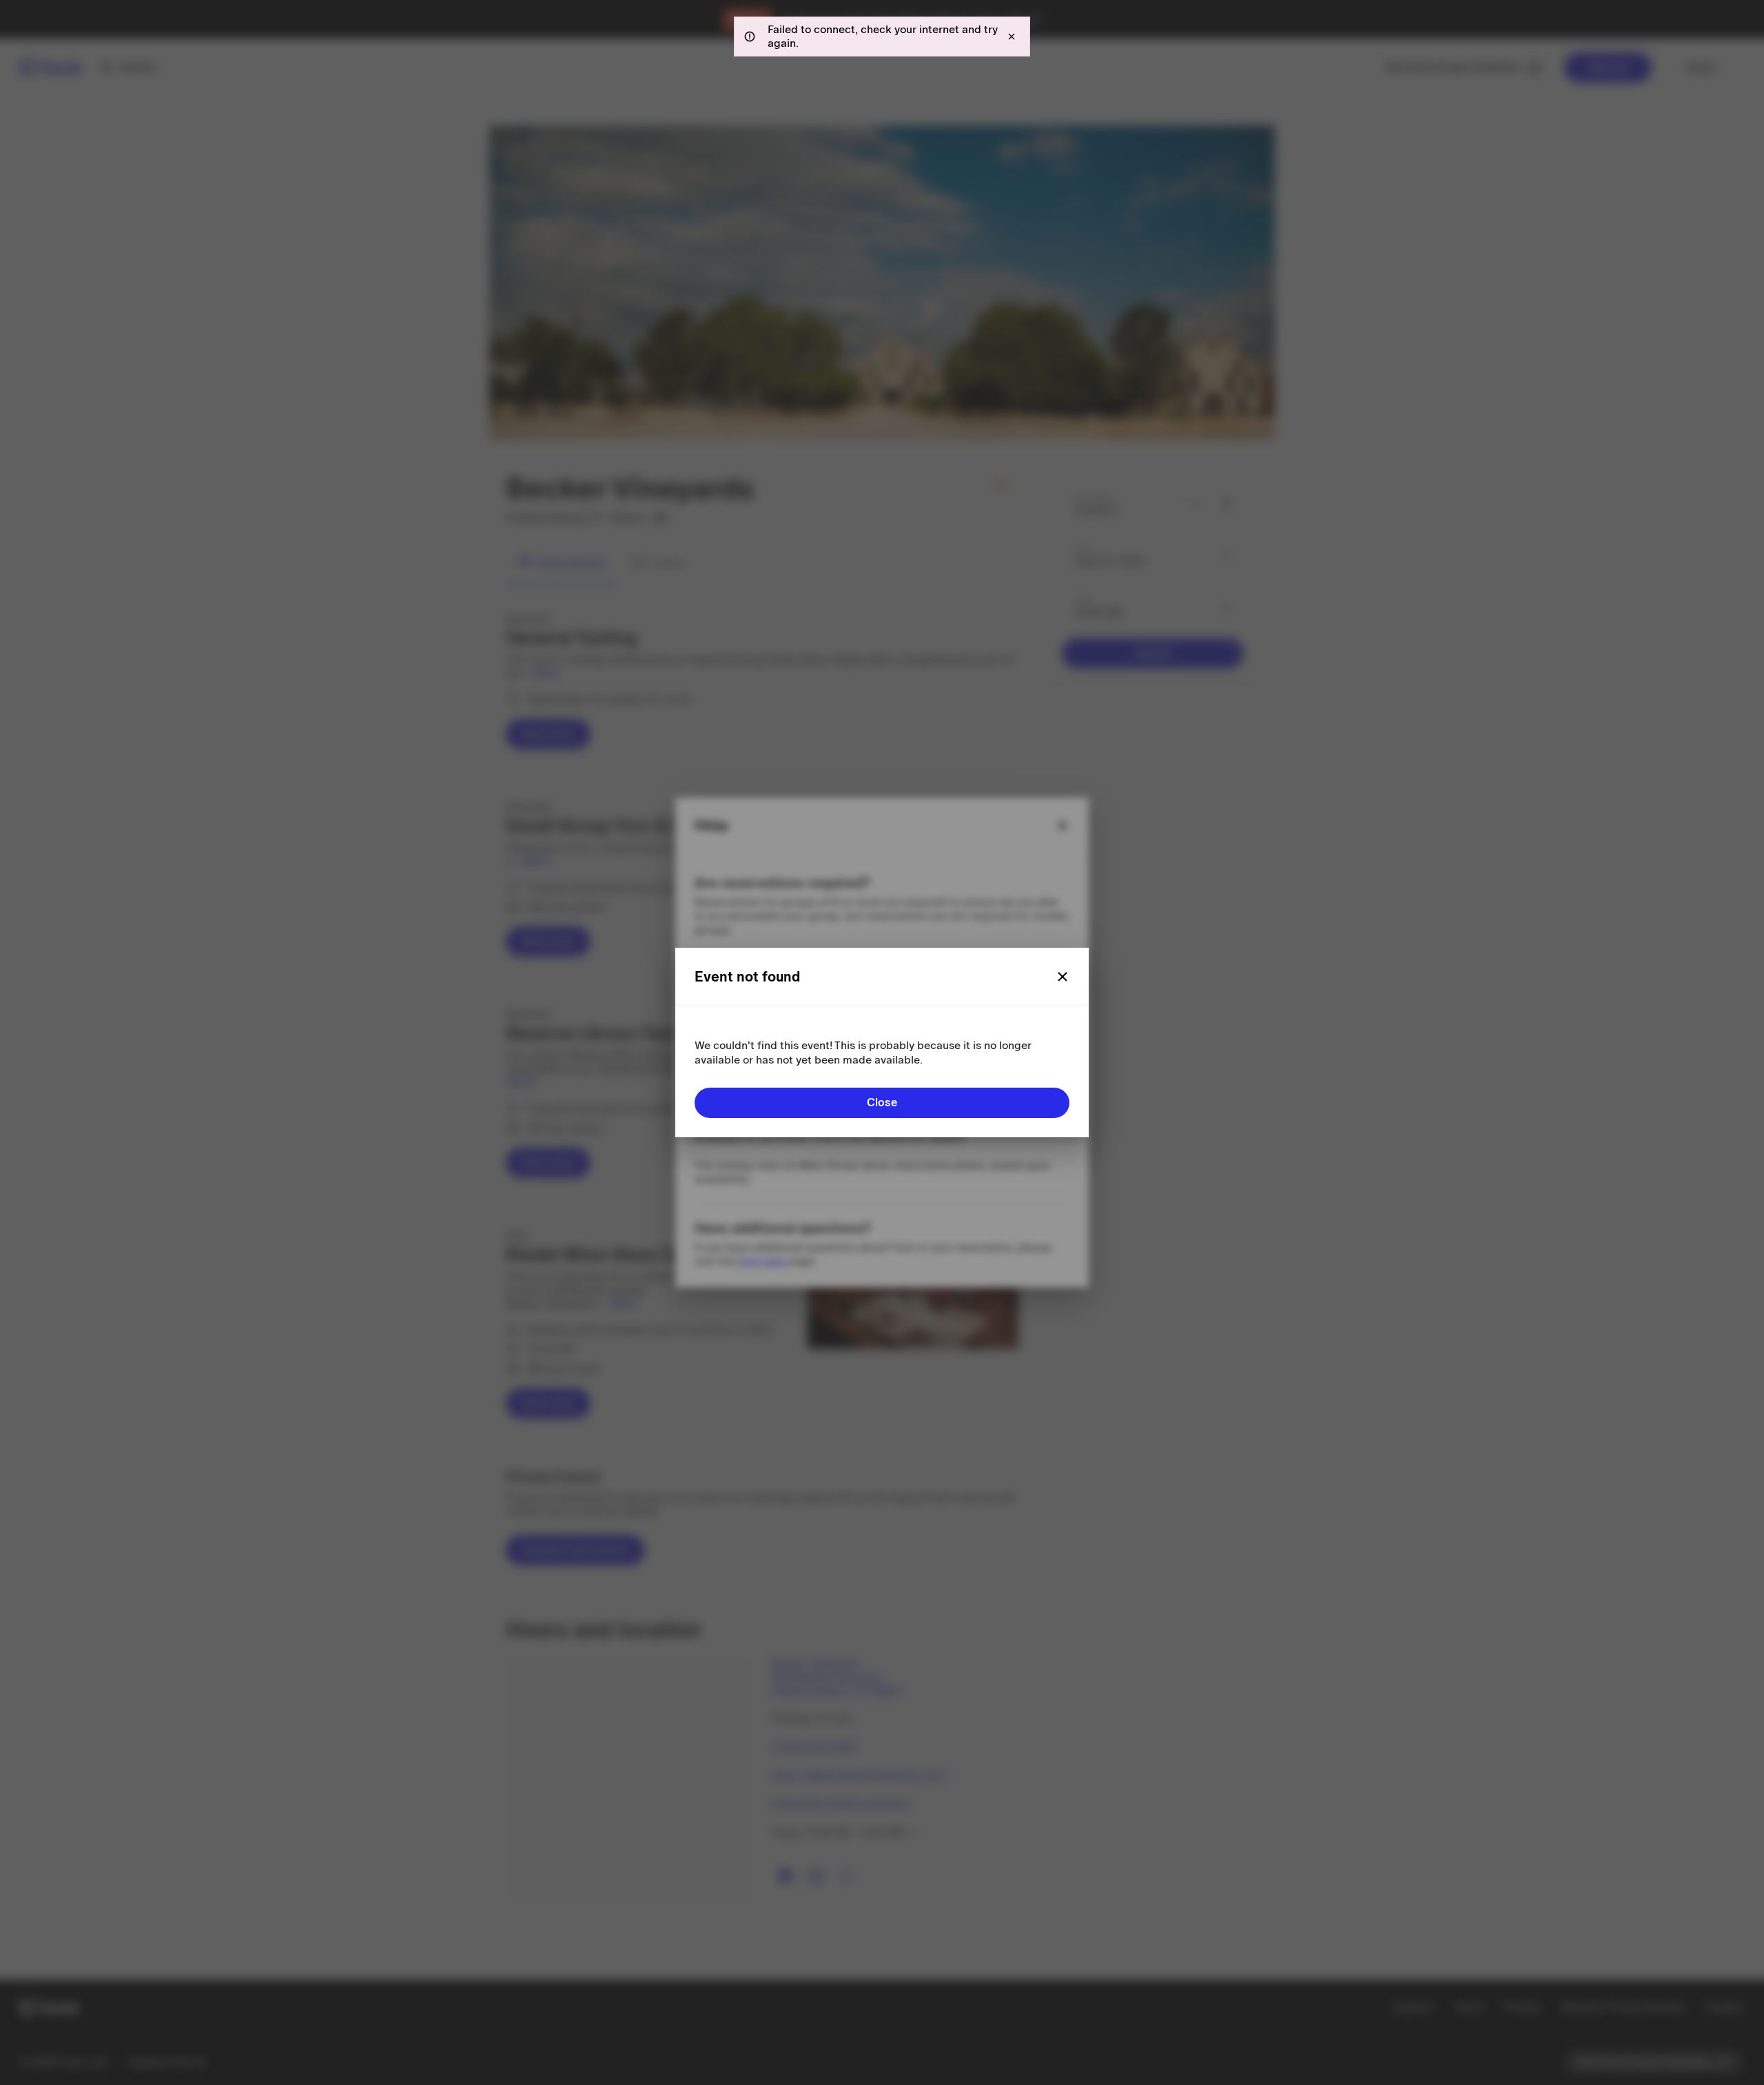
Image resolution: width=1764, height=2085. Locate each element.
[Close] (1063, 977)
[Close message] (1012, 37)
